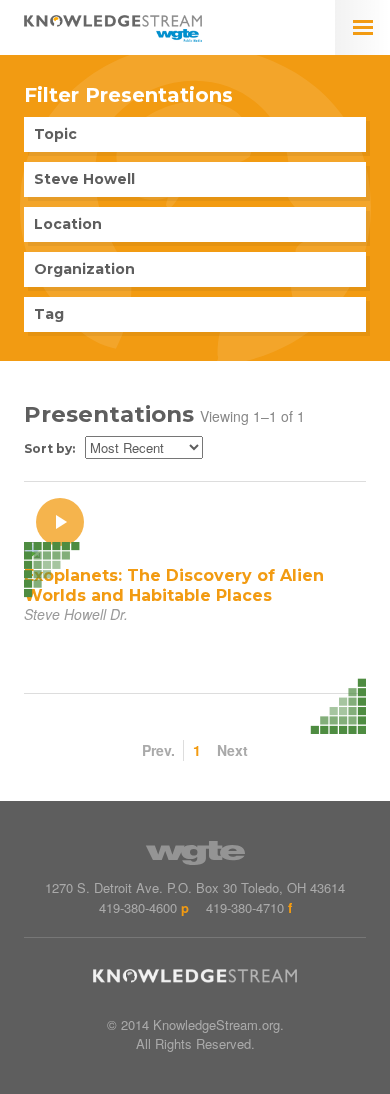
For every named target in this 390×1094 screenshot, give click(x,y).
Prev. (158, 750)
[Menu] (362, 27)
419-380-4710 (245, 907)
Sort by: (49, 448)
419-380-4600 (138, 907)
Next (232, 750)
